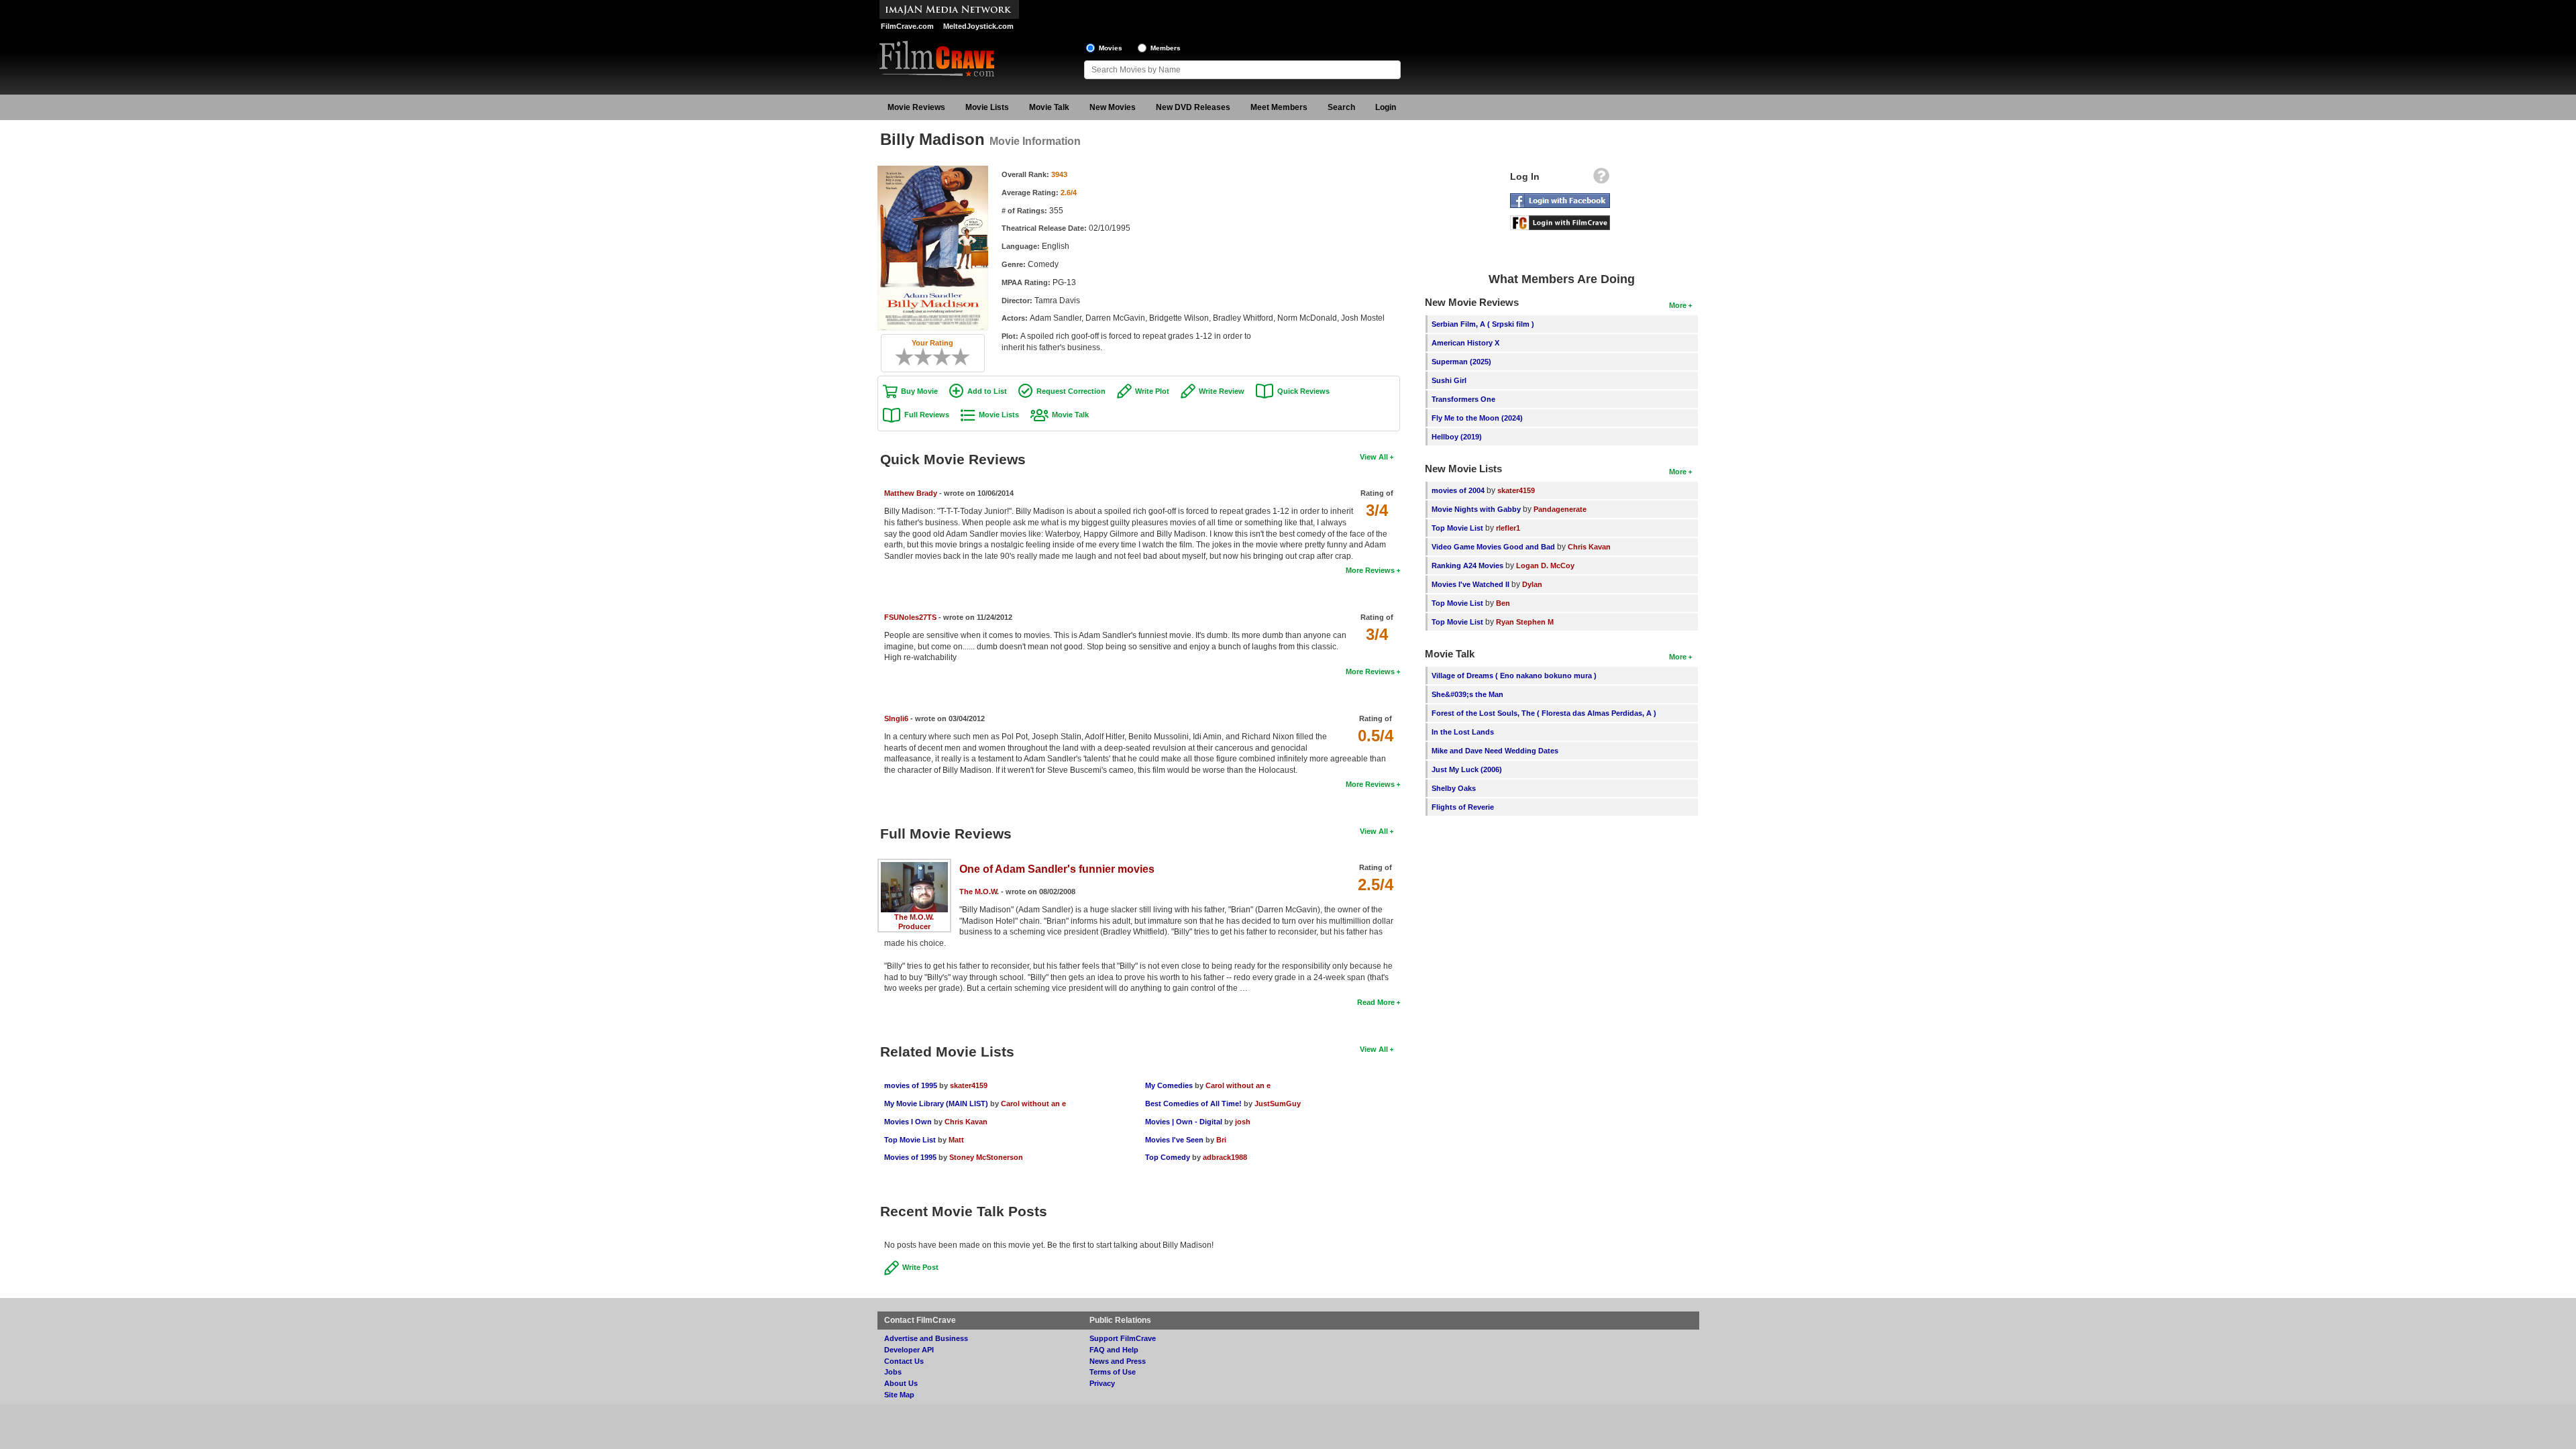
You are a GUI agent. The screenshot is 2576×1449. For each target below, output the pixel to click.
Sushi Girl (1449, 380)
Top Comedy (1168, 1157)
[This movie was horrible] (909, 357)
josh (1243, 1122)
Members (1166, 48)
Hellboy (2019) (1457, 437)
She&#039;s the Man (1467, 694)
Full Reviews (927, 415)
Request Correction (1071, 391)
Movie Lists (987, 107)
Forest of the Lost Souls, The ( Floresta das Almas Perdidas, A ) (1544, 713)
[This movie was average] (928, 357)
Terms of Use (1113, 1372)
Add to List (987, 391)
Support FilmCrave (1123, 1338)
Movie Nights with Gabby (1476, 509)
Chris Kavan (966, 1122)
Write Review (1222, 391)
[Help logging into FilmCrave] (1601, 179)
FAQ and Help (1114, 1350)
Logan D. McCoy (1545, 566)
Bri (1221, 1140)
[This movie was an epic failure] (900, 357)
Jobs (893, 1372)
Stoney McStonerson (986, 1157)
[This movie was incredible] (965, 357)
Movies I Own (908, 1122)
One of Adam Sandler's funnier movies (1057, 869)
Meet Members (1279, 107)
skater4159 (969, 1085)
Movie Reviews (916, 107)
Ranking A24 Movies (1467, 566)
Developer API (909, 1350)
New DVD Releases (1193, 107)
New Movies (1113, 107)
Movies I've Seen (1174, 1140)
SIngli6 (896, 718)
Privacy (1102, 1383)
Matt (956, 1140)
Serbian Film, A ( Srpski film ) (1483, 324)
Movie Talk (1049, 107)
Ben (1503, 603)
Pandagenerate (1560, 509)
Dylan (1532, 584)
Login (1386, 107)
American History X (1465, 343)
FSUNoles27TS (910, 617)
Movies (1111, 48)
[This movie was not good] (918, 357)
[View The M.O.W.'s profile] (914, 867)
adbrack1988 (1225, 1157)
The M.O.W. (914, 917)
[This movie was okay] (937, 357)
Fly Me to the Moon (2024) (1477, 418)
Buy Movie (919, 391)
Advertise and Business (926, 1338)
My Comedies (1169, 1085)
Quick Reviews (1303, 391)
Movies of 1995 (910, 1157)
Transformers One (1463, 399)
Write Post (920, 1267)
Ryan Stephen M (1525, 622)
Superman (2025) (1461, 362)
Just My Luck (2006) (1467, 769)
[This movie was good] (947, 357)
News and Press (1118, 1361)
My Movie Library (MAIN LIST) (936, 1104)
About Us (901, 1383)
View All (1374, 457)
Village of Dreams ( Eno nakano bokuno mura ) (1514, 676)
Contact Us (904, 1361)
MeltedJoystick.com (978, 26)
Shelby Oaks (1454, 788)
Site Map (899, 1395)
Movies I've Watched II (1470, 584)
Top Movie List (910, 1140)
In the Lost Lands (1463, 732)
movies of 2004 (1458, 490)
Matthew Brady (911, 493)
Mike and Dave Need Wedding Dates (1495, 751)
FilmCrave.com (907, 26)
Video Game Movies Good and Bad (1493, 547)
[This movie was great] (956, 357)
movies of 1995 (911, 1085)
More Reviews (1370, 570)
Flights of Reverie (1463, 807)
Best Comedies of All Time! (1193, 1104)
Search (1341, 107)
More (1678, 305)
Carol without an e (1033, 1104)
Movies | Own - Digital (1184, 1122)
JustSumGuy (1278, 1104)
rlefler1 (1508, 528)
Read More (1376, 1002)
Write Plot (1152, 391)
